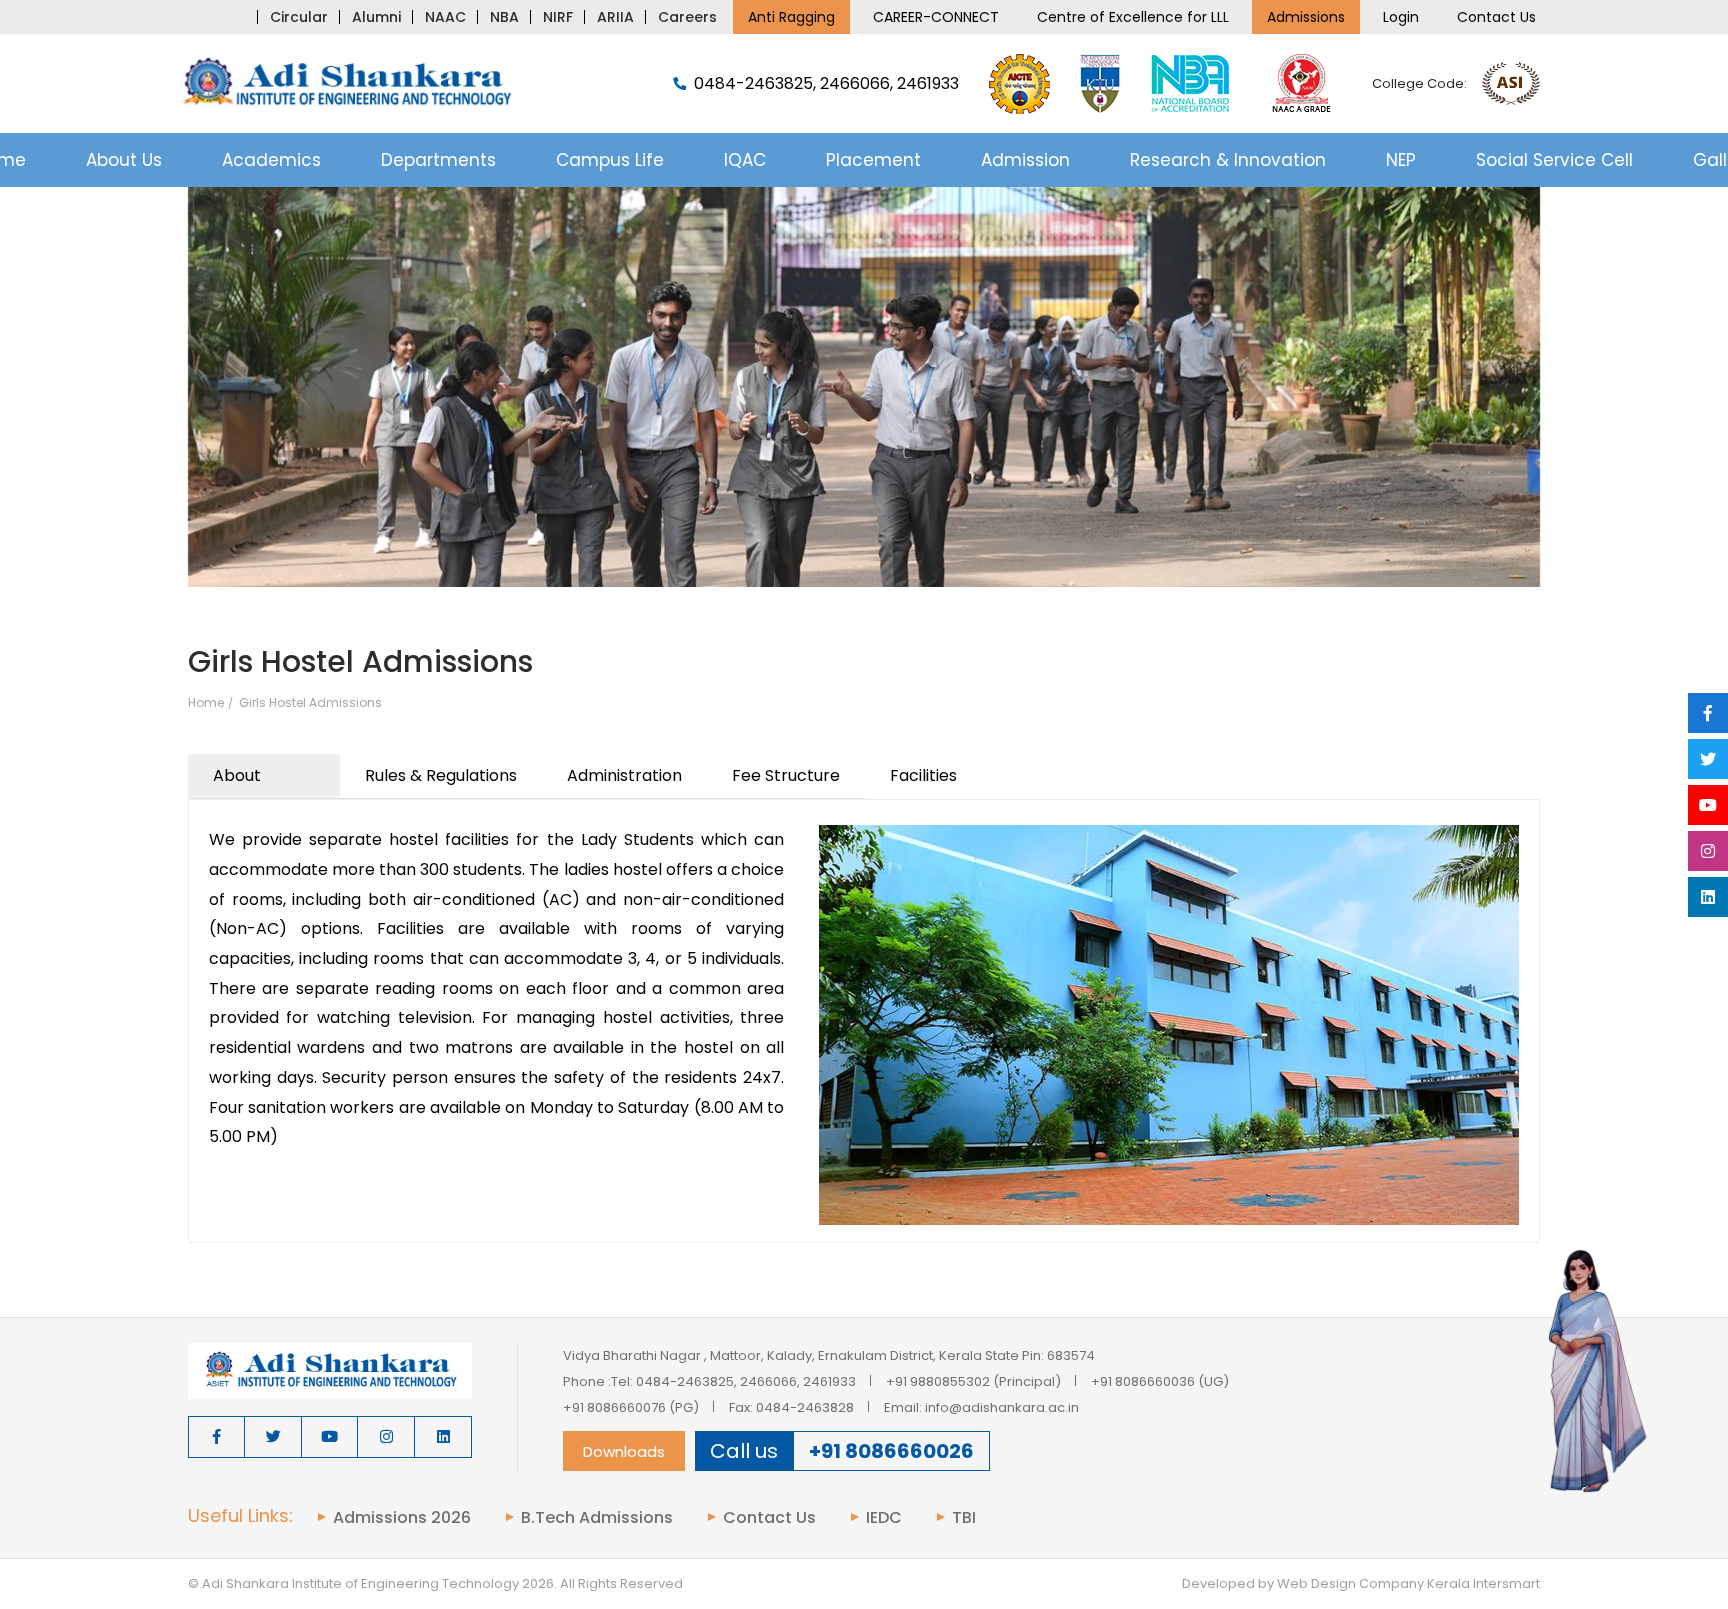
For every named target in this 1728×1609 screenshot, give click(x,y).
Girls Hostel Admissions (310, 703)
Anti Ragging (791, 17)
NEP (1401, 160)
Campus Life (610, 160)
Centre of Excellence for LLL (1133, 17)
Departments (438, 160)
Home (206, 703)
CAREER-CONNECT (936, 17)
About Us (124, 160)
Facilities (923, 775)
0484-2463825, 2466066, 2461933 (826, 84)
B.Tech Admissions (597, 1518)
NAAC (445, 17)
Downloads (624, 1451)
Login (1401, 17)
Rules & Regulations (441, 775)
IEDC (884, 1518)
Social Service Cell (1554, 160)
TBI (964, 1518)
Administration (624, 775)
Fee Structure (786, 775)
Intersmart (1506, 1583)
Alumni (376, 17)
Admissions (1306, 17)
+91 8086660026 (891, 1451)
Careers (687, 17)
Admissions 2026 (402, 1518)
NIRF (558, 17)
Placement (873, 160)
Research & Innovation (1228, 160)
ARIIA (615, 17)
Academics (271, 160)
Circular (299, 17)
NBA (504, 17)
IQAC (745, 160)
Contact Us (1496, 17)
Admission (1025, 160)
